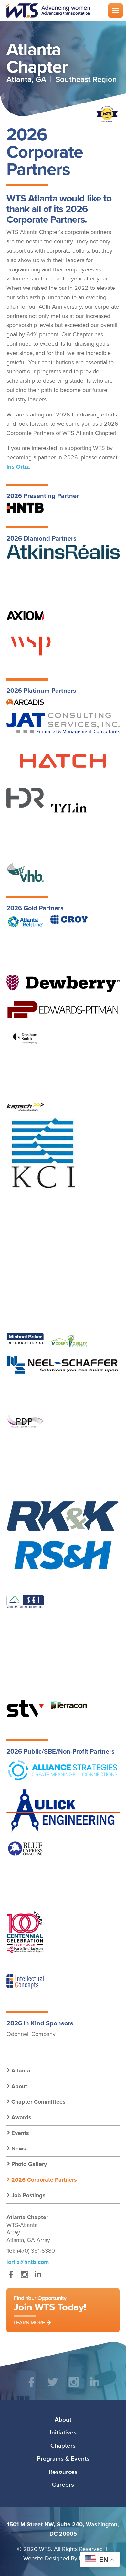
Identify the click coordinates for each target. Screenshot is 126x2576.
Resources (63, 2472)
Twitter (52, 2387)
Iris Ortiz (18, 467)
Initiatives (63, 2432)
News (19, 2149)
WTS (53, 10)
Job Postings (28, 2195)
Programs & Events (63, 2458)
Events (20, 2133)
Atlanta (21, 2071)
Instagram (24, 2278)
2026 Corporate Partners (44, 2180)
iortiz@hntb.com (28, 2262)
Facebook (11, 2278)
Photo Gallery (29, 2164)
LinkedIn (38, 2278)
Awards (21, 2117)
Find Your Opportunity (50, 2310)
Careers (63, 2484)
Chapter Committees (38, 2102)
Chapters (63, 2445)
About (19, 2086)
